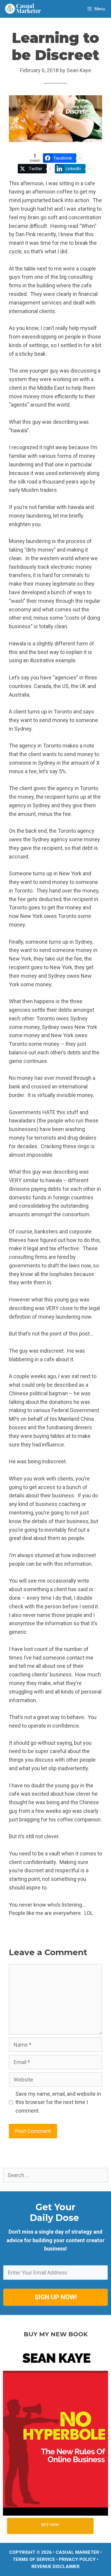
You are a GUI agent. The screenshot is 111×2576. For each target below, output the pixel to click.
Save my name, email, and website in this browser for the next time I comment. (58, 2102)
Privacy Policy (77, 2559)
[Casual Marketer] (25, 9)
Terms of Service (34, 2559)
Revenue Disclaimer (55, 2567)
